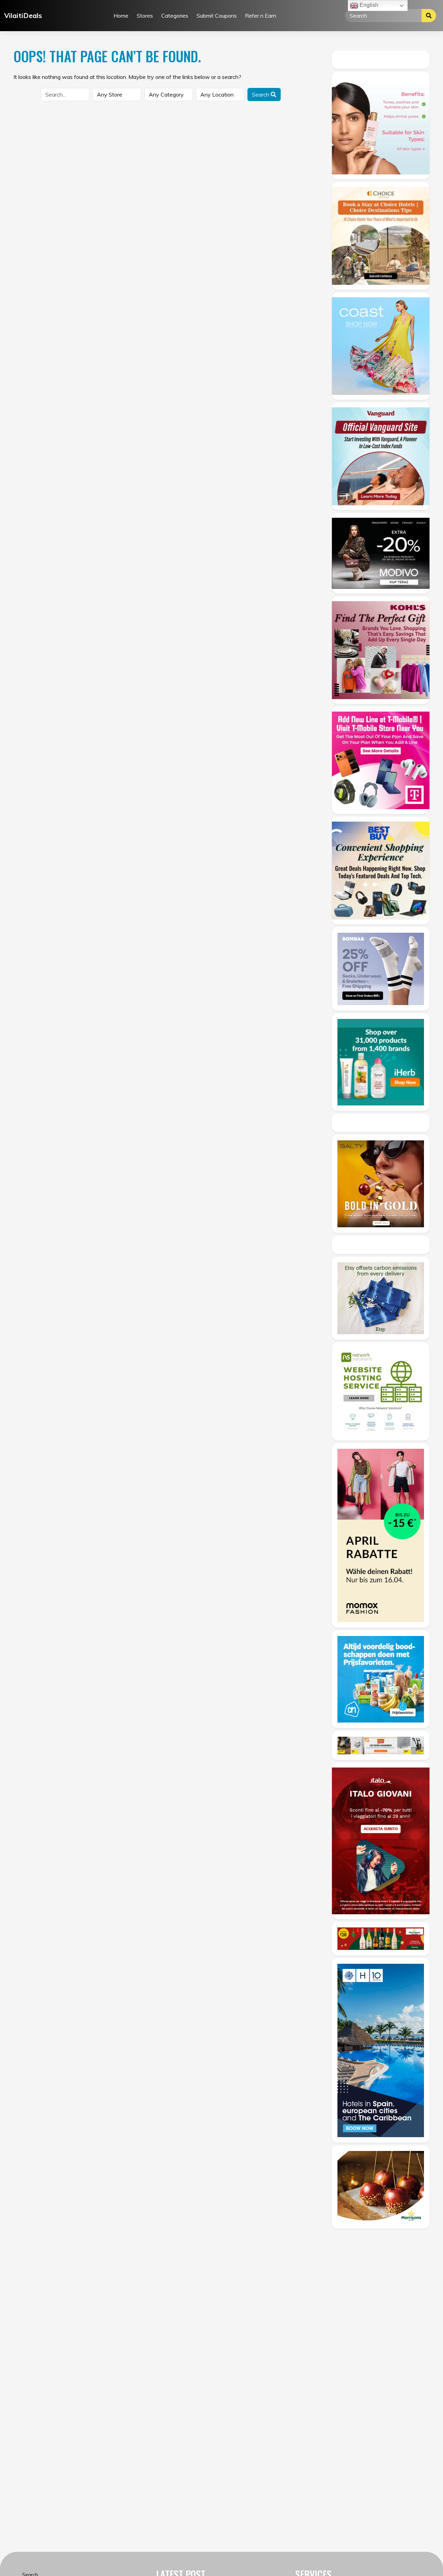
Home (121, 16)
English (368, 5)
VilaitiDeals (23, 15)
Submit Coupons (217, 16)
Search (261, 94)
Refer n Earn (261, 16)
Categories (175, 16)
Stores (145, 16)
